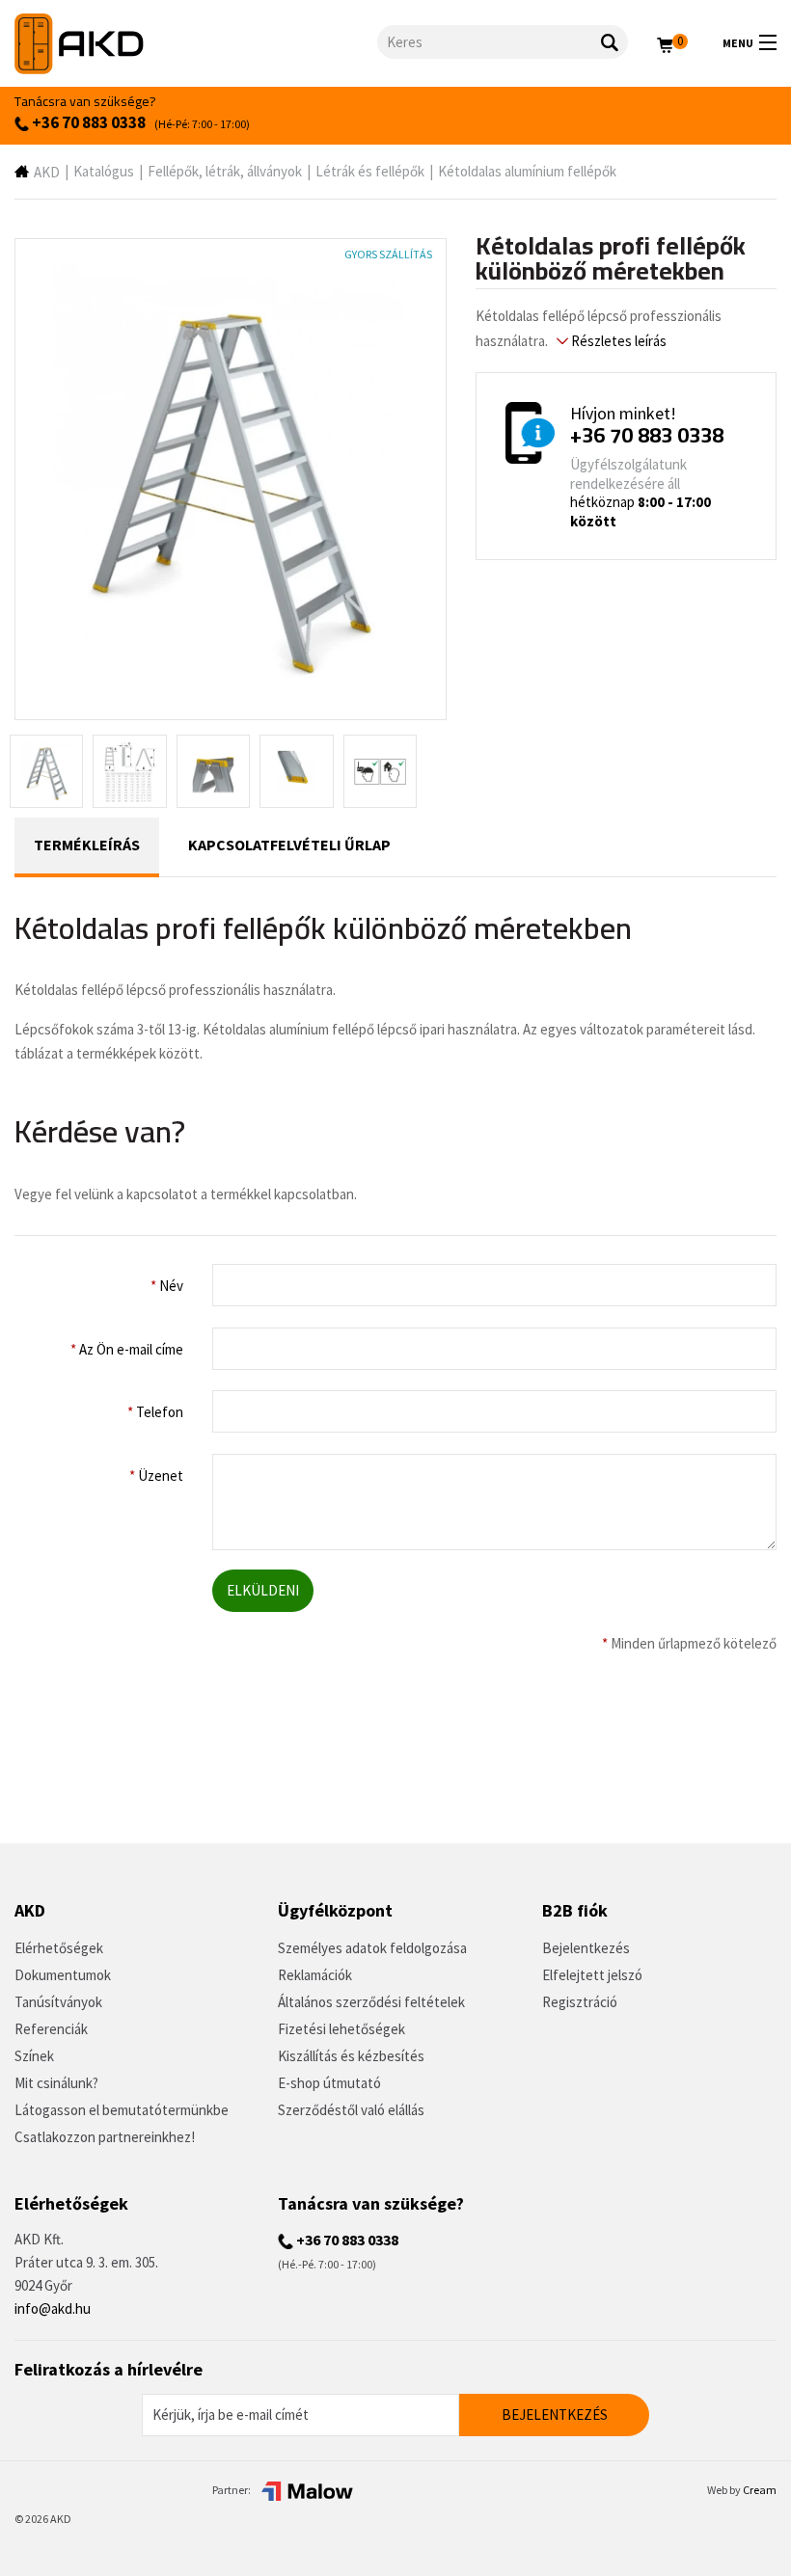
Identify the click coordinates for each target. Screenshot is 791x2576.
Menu (738, 43)
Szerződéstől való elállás (351, 2110)
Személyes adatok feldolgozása (372, 1948)
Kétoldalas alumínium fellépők (527, 171)
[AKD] (196, 44)
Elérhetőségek (59, 1948)
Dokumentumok (63, 1975)
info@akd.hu (53, 2308)
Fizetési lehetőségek (341, 2029)
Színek (34, 2056)
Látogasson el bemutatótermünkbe (122, 2110)
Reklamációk (315, 1975)
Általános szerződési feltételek (371, 2002)
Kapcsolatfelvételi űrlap (289, 845)
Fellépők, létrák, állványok (225, 171)
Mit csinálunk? (56, 2083)
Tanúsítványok (58, 2002)
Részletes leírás (617, 341)
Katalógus (104, 171)
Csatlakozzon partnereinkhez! (105, 2137)
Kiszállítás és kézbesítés (351, 2056)
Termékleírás (87, 845)
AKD (47, 172)
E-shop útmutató (329, 2083)
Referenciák (51, 2029)
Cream (760, 2490)
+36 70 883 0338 (87, 122)
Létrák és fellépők (370, 171)
